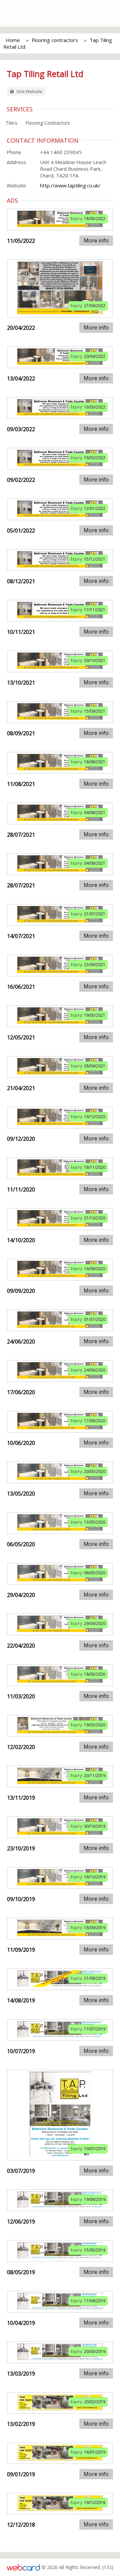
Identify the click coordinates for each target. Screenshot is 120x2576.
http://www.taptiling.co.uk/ (70, 185)
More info (96, 240)
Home (13, 40)
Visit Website (29, 91)
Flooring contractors (55, 40)
